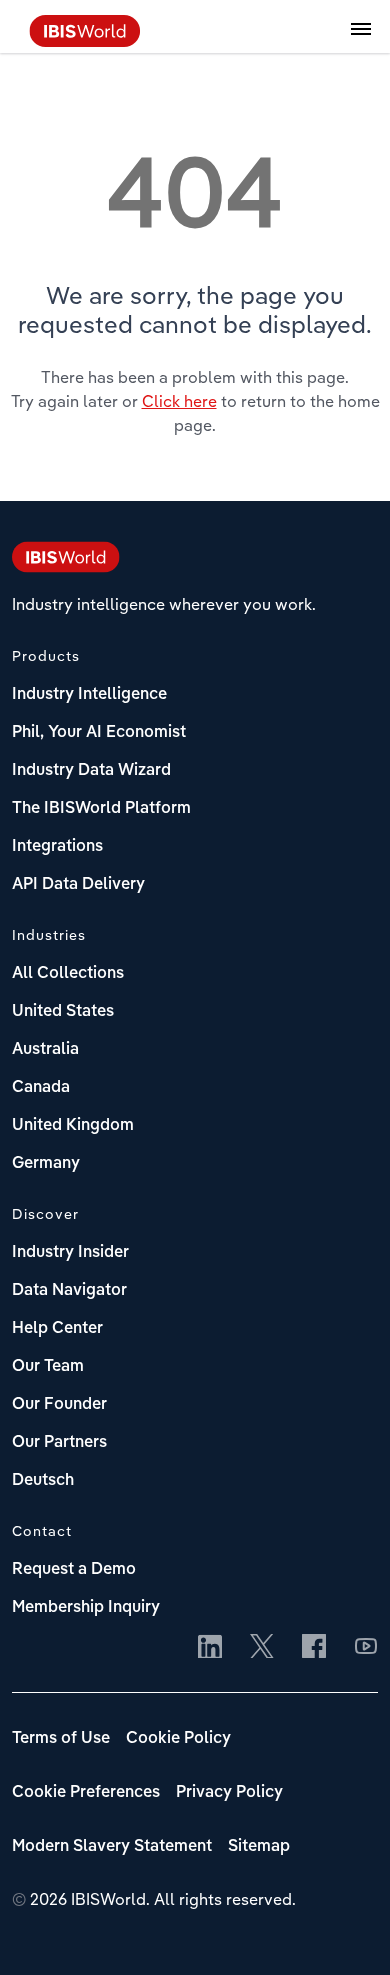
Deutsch (43, 1481)
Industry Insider (70, 1253)
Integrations (57, 847)
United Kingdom (73, 1126)
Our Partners (59, 1443)
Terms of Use (61, 1739)
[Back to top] (345, 1930)
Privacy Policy (229, 1793)
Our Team (48, 1367)
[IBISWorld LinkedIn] (210, 1648)
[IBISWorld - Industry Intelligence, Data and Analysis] (85, 41)
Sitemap (259, 1847)
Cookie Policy (178, 1739)
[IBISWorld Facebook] (314, 1648)
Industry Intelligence (89, 695)
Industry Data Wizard (91, 771)
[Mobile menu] (361, 40)
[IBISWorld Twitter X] (262, 1648)
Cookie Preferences (86, 1793)
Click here (179, 401)
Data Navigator (69, 1291)
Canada (41, 1088)
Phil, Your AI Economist (99, 733)
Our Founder (59, 1405)
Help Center (57, 1329)
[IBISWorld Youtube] (366, 1648)
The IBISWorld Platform (101, 809)
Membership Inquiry (86, 1608)
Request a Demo (74, 1570)
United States (63, 1012)
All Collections (68, 974)
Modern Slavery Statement (112, 1847)
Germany (46, 1164)
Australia (45, 1050)
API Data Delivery (78, 885)
